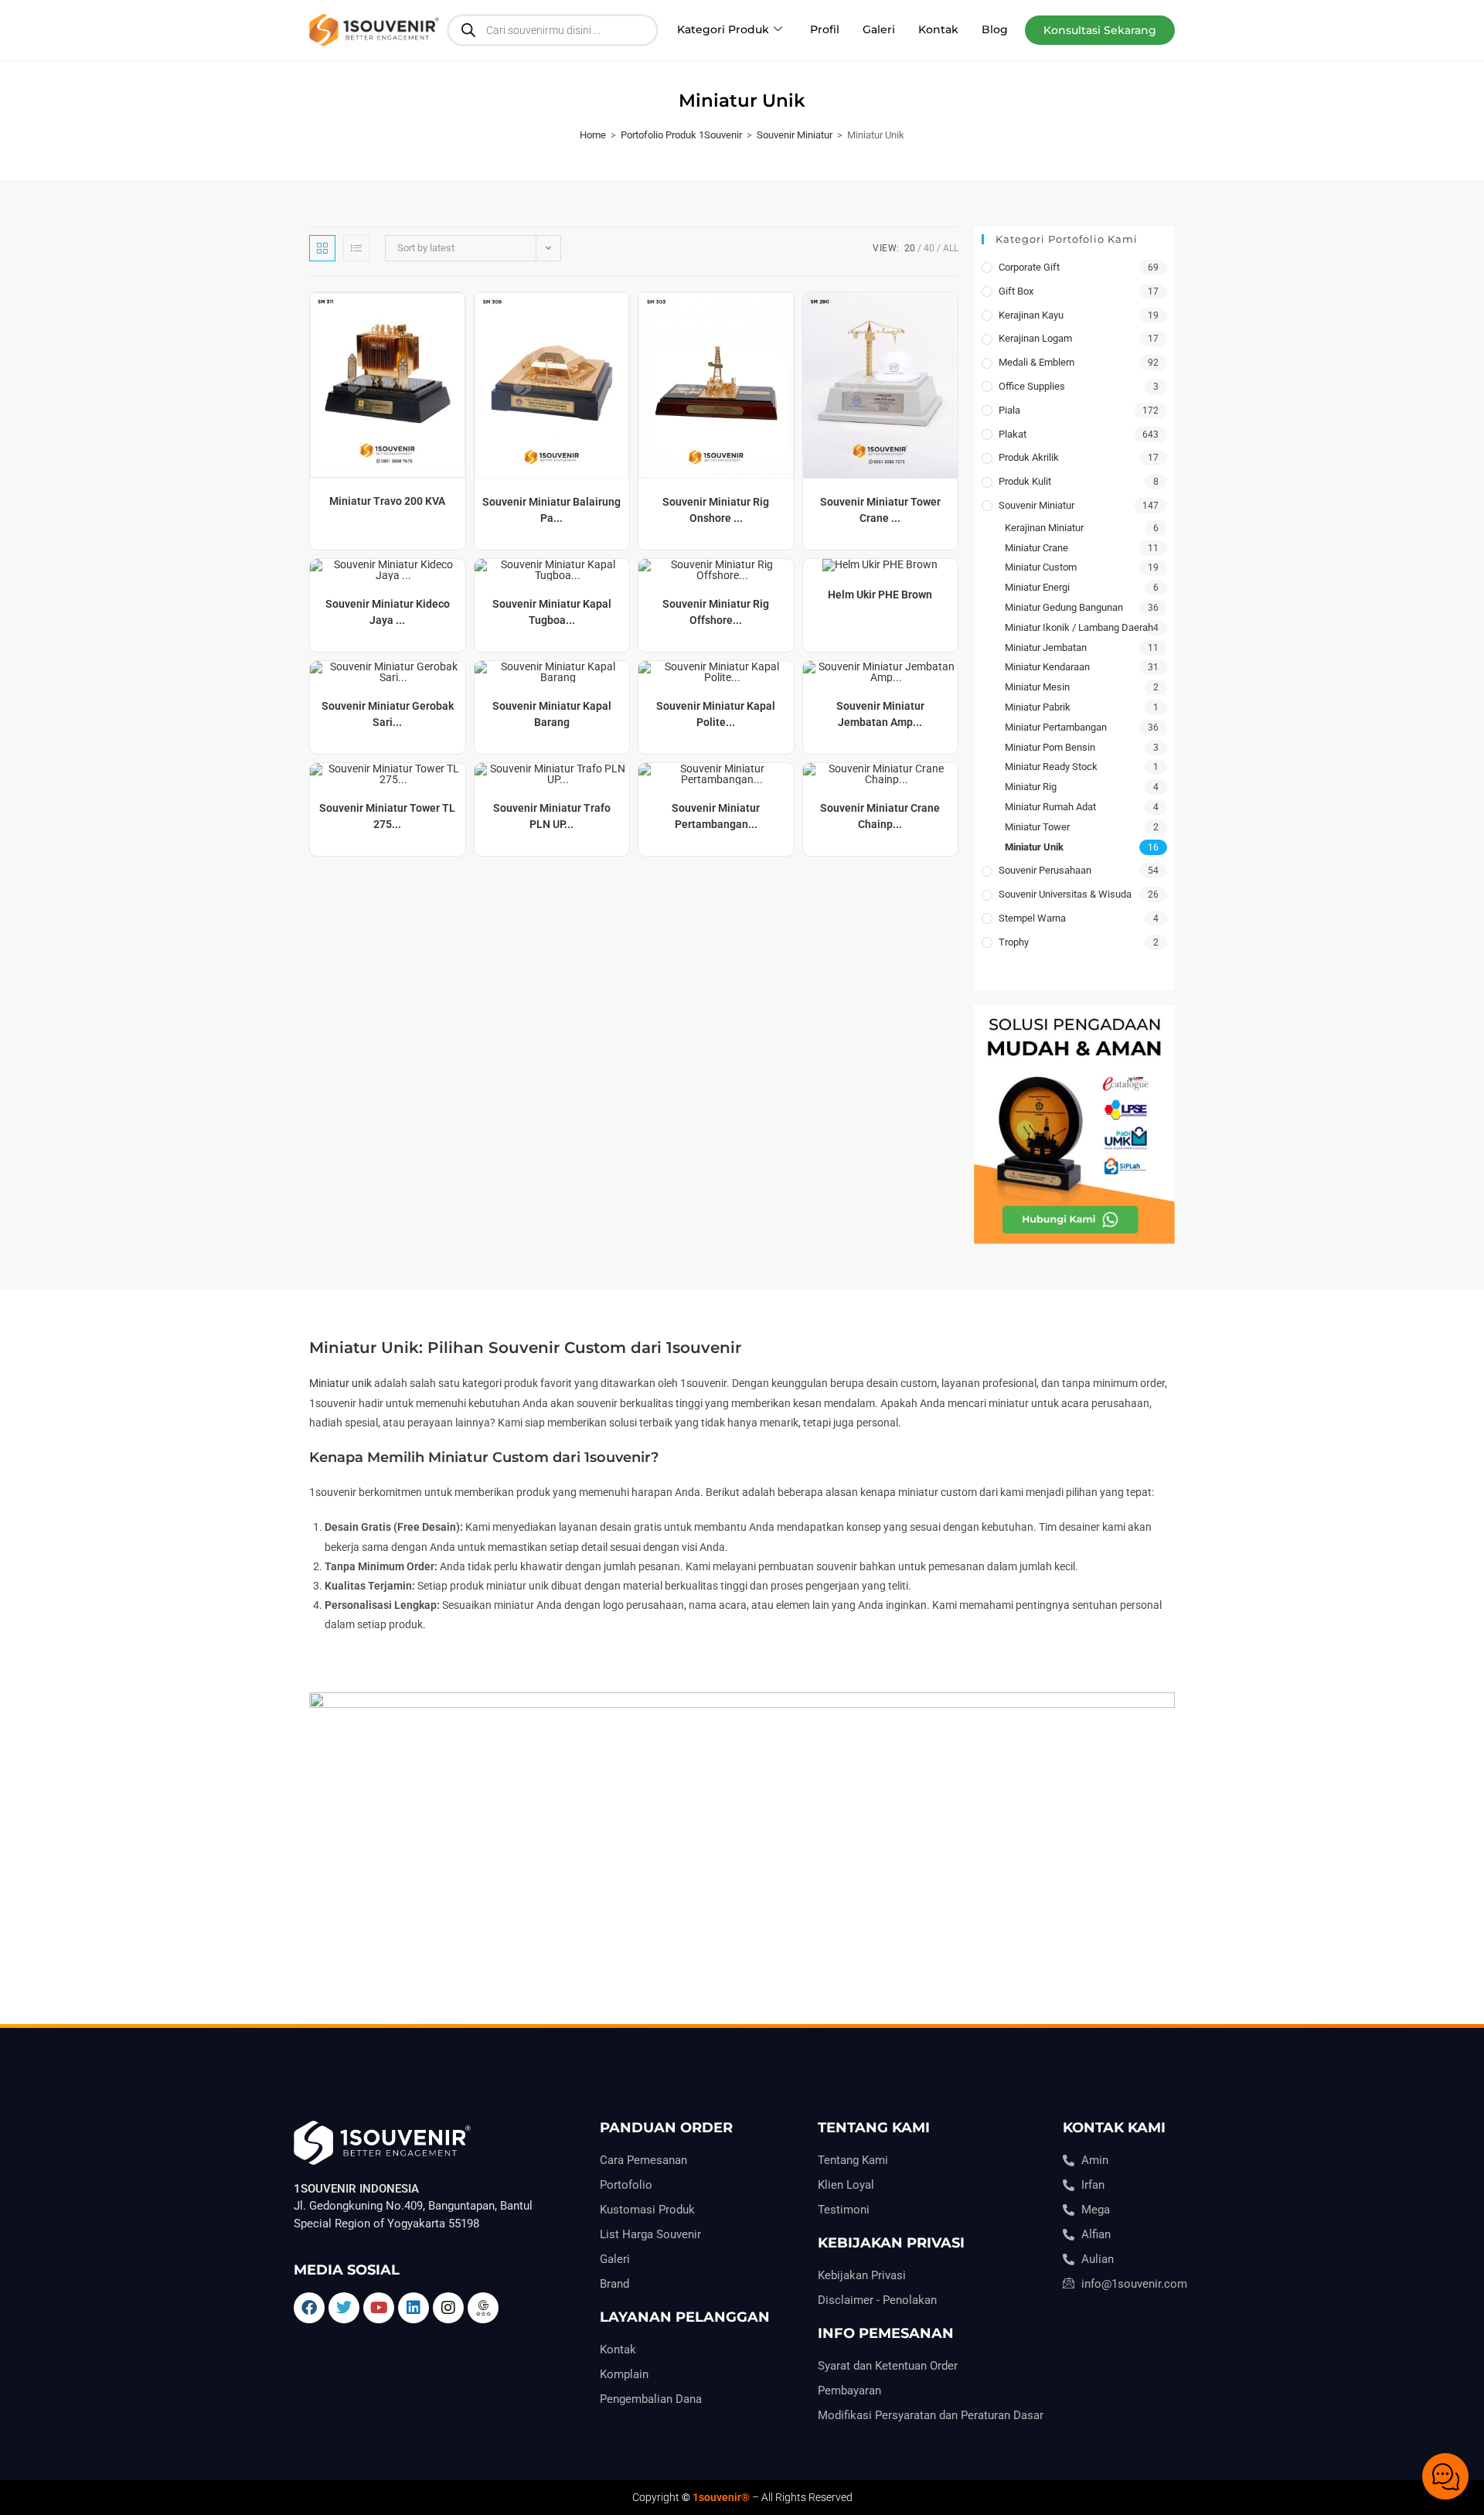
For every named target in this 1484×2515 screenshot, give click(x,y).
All (951, 248)
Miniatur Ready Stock (1051, 767)
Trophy (1014, 942)
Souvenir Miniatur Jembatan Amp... (880, 714)
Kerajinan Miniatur (1044, 528)
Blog (995, 29)
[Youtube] (379, 2308)
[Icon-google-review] (483, 2308)
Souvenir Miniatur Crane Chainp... (880, 816)
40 (929, 248)
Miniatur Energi (1037, 587)
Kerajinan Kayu (1031, 315)
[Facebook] (309, 2308)
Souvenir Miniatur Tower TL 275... (387, 816)
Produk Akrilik (1029, 457)
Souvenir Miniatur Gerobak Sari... (388, 714)
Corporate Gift (1029, 267)
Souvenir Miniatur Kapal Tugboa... (552, 612)
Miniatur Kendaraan (1047, 667)
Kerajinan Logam (1035, 338)
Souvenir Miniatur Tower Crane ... (880, 510)
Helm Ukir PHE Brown (880, 595)
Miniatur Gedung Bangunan (1064, 607)
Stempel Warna (1032, 918)
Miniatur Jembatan (1046, 647)
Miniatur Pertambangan (1056, 727)
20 (910, 248)
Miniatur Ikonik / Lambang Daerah (1079, 627)
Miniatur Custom (1041, 567)
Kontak (938, 29)
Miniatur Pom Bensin (1050, 747)
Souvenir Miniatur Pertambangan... (716, 816)
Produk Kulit (1025, 481)
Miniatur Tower (1037, 827)
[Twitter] (344, 2308)
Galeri (879, 29)
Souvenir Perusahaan (1045, 870)
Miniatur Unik (1034, 847)
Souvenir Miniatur (795, 135)
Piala (1009, 410)
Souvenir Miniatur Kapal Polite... (716, 714)
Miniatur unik (340, 1383)
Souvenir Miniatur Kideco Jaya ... (388, 612)
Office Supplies (1032, 386)
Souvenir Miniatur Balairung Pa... (551, 510)
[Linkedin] (414, 2308)
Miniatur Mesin (1037, 687)
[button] (1100, 30)
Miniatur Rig (1031, 787)
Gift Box (1016, 291)
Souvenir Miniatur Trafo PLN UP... (552, 816)
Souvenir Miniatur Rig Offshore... (716, 612)
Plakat (1013, 434)
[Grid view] (322, 248)
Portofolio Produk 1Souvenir (681, 135)
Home (593, 135)
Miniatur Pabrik (1038, 707)
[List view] (356, 248)
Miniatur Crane (1036, 548)
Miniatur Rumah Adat (1050, 807)
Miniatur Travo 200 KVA (387, 501)
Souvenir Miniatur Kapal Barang (552, 714)
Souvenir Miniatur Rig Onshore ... (716, 510)
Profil (825, 29)
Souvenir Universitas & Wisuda (1065, 894)
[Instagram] (448, 2308)
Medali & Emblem (1036, 362)
